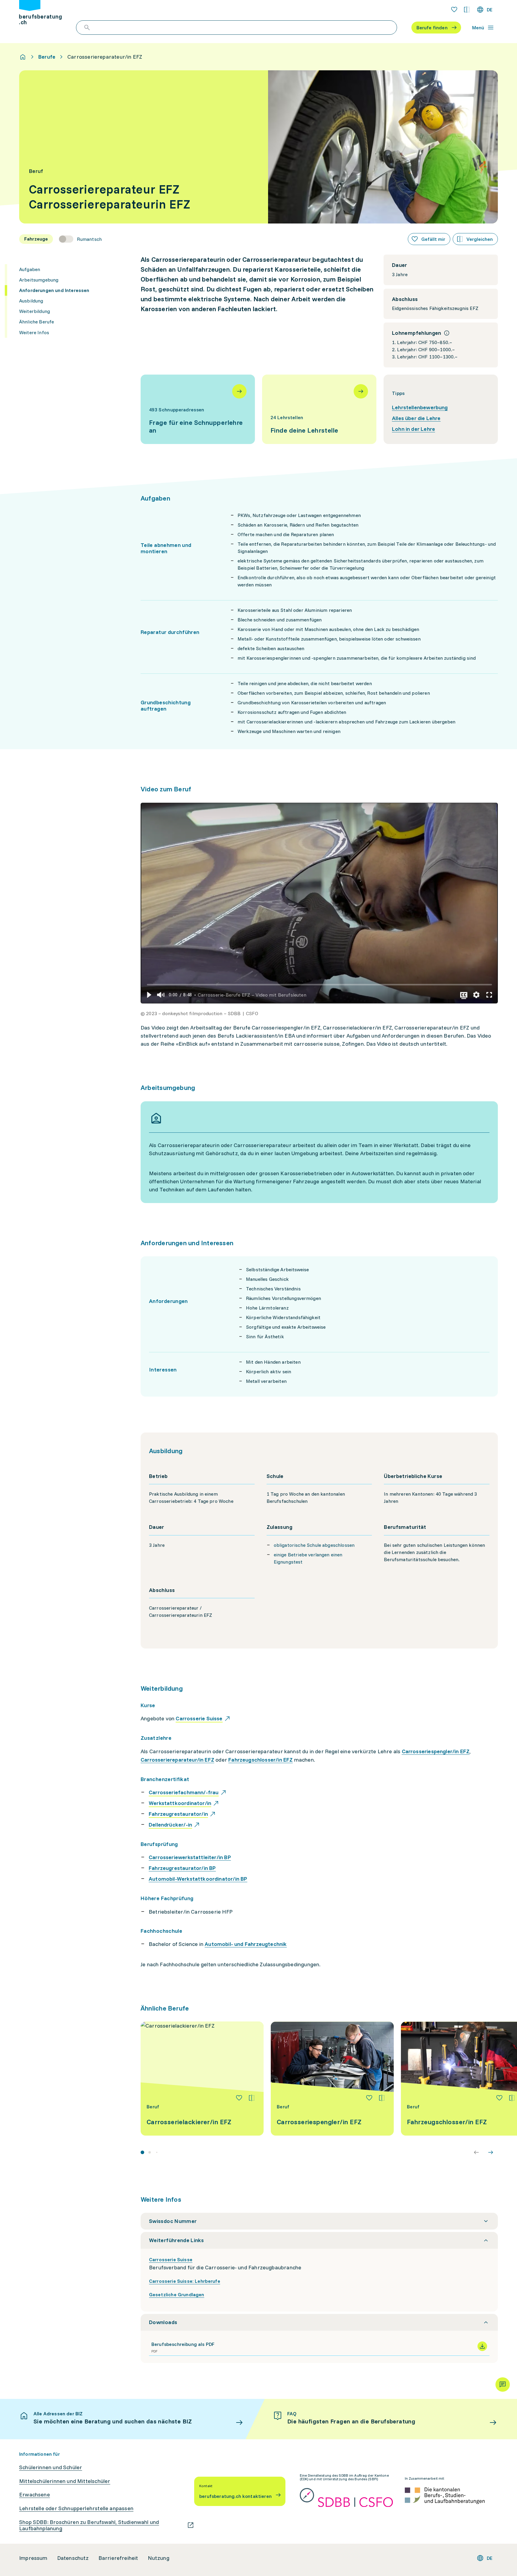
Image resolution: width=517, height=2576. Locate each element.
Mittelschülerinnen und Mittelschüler (65, 2481)
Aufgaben (30, 269)
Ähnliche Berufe (37, 322)
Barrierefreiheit (118, 2558)
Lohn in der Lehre (413, 429)
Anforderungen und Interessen (54, 290)
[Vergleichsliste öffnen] (467, 10)
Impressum (33, 2558)
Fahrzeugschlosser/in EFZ (260, 1760)
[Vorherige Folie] (476, 2152)
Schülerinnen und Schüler (51, 2467)
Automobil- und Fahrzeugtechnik (246, 1944)
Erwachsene (35, 2495)
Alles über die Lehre (416, 418)
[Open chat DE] (503, 2385)
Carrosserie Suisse (171, 2259)
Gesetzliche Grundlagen (177, 2294)
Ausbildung (31, 301)
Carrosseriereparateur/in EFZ (177, 1760)
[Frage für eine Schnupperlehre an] (198, 409)
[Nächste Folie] (491, 2152)
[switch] (80, 239)
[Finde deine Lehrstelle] (319, 409)
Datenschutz (73, 2558)
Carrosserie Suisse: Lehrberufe (185, 2281)
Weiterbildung (35, 311)
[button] (149, 995)
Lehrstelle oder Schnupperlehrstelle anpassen (76, 2508)
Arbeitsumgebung (39, 280)
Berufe (47, 57)
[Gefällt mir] (239, 2098)
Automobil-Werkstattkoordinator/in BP (198, 1879)
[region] (319, 903)
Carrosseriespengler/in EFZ (436, 1751)
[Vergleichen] (252, 2098)
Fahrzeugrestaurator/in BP (182, 1868)
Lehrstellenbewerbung (420, 407)
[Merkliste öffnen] (454, 10)
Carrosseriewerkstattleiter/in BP (190, 1857)
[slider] (319, 984)
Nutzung (159, 2558)
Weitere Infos (34, 332)
